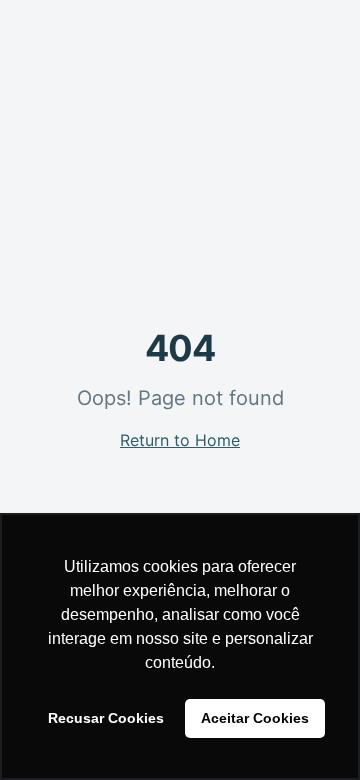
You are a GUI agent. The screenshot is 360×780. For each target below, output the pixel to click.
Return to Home (180, 440)
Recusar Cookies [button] (106, 718)
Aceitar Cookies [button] (255, 718)
